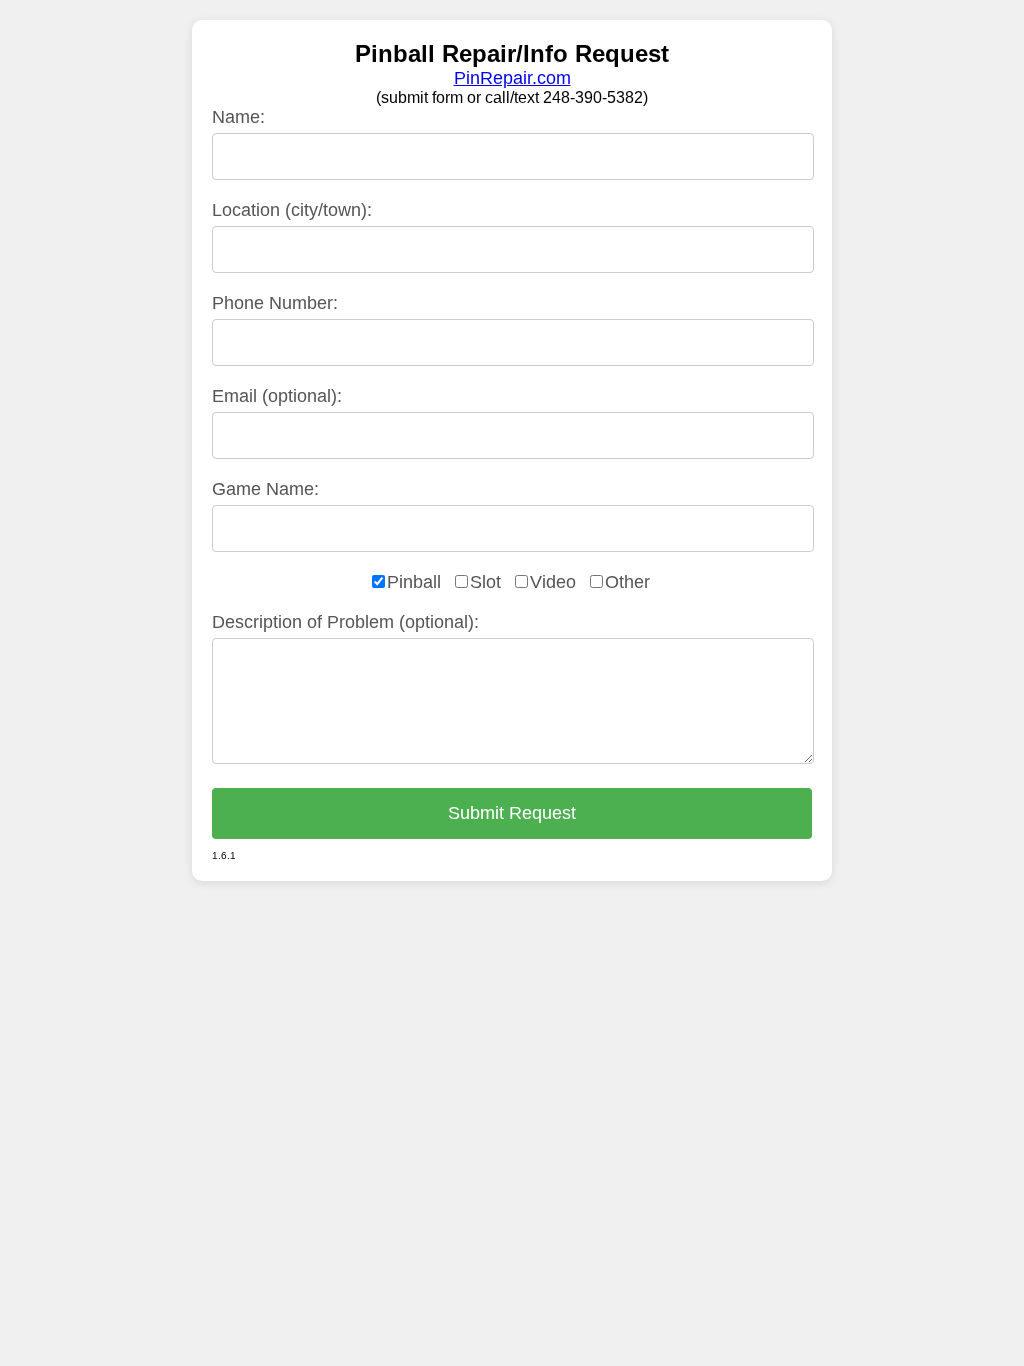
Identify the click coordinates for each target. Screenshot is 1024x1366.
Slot (485, 582)
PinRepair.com (512, 78)
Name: (238, 117)
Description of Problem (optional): (345, 622)
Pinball (414, 582)
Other (627, 582)
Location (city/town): (292, 210)
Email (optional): (277, 396)
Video (553, 582)
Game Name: (265, 489)
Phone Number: (275, 303)
